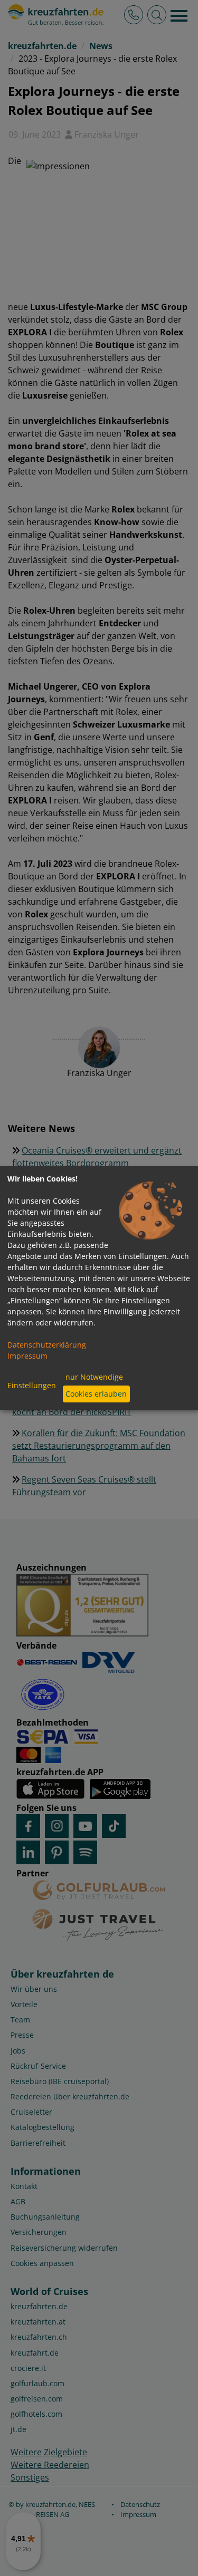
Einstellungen (32, 1385)
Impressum (27, 1356)
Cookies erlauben (96, 1394)
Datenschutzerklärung (47, 1345)
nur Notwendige (94, 1377)
